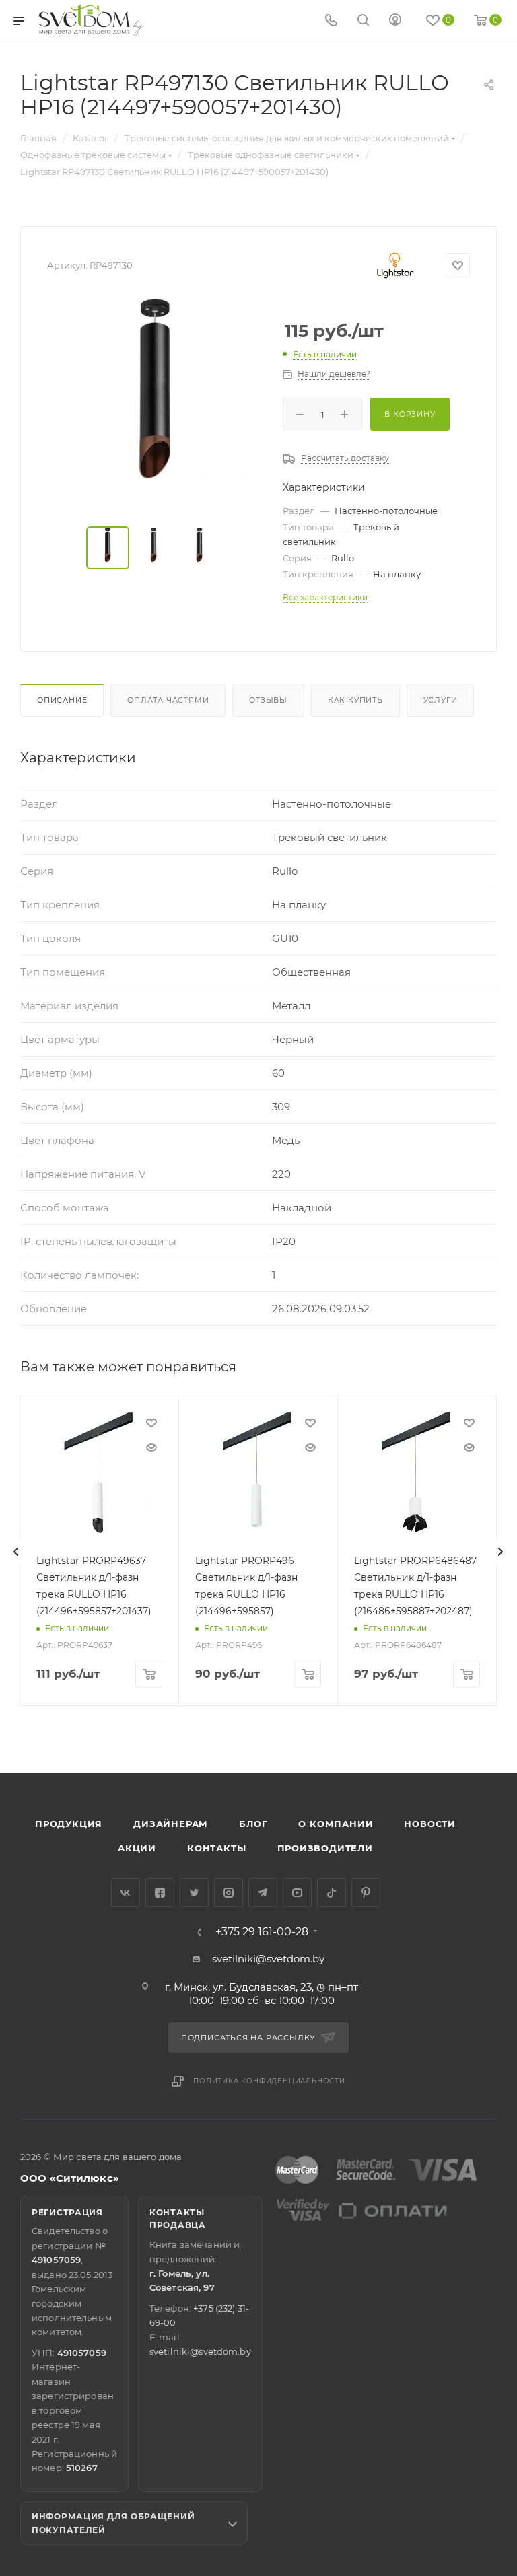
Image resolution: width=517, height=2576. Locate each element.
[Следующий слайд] (500, 1552)
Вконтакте (126, 1893)
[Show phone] (331, 21)
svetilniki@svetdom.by (268, 1959)
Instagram (229, 1893)
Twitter (194, 1893)
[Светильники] (92, 20)
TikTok (332, 1893)
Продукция (69, 1824)
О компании (336, 1824)
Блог (253, 1824)
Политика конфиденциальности (269, 2081)
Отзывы (268, 700)
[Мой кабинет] (395, 21)
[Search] (363, 21)
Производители (325, 1848)
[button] (452, 1721)
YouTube (297, 1893)
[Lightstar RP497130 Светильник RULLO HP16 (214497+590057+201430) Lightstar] (155, 404)
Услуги (441, 700)
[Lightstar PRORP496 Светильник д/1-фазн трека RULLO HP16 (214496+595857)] (258, 1475)
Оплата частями (168, 700)
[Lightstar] (395, 265)
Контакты (216, 1848)
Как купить (355, 700)
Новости (430, 1824)
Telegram (263, 1893)
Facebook (160, 1893)
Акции (137, 1848)
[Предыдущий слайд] (16, 1552)
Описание (62, 700)
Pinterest (366, 1893)
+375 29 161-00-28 (262, 1932)
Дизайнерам (171, 1824)
